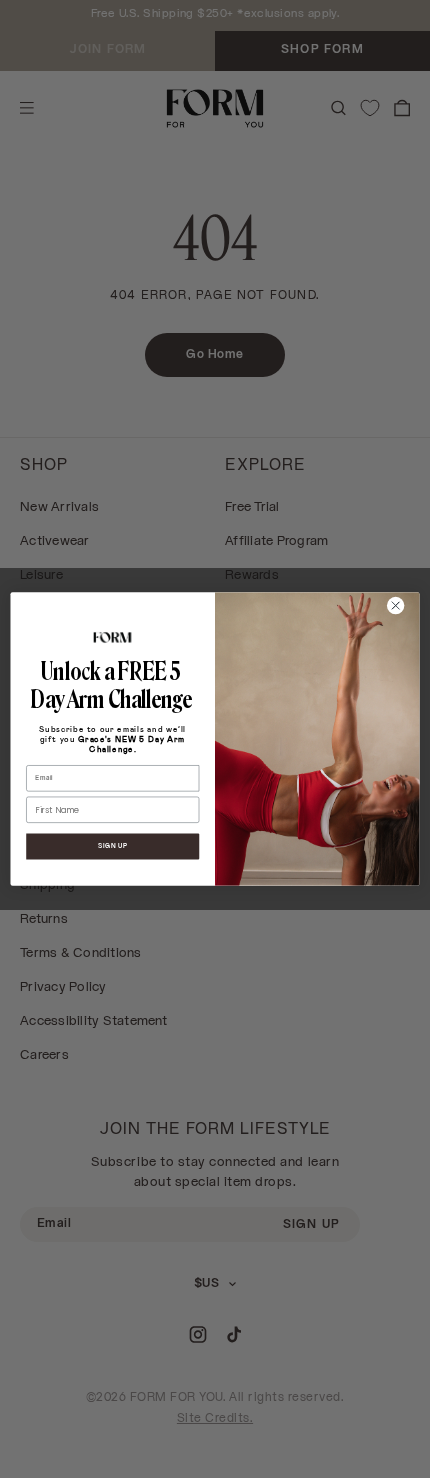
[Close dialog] (395, 605)
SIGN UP (113, 846)
